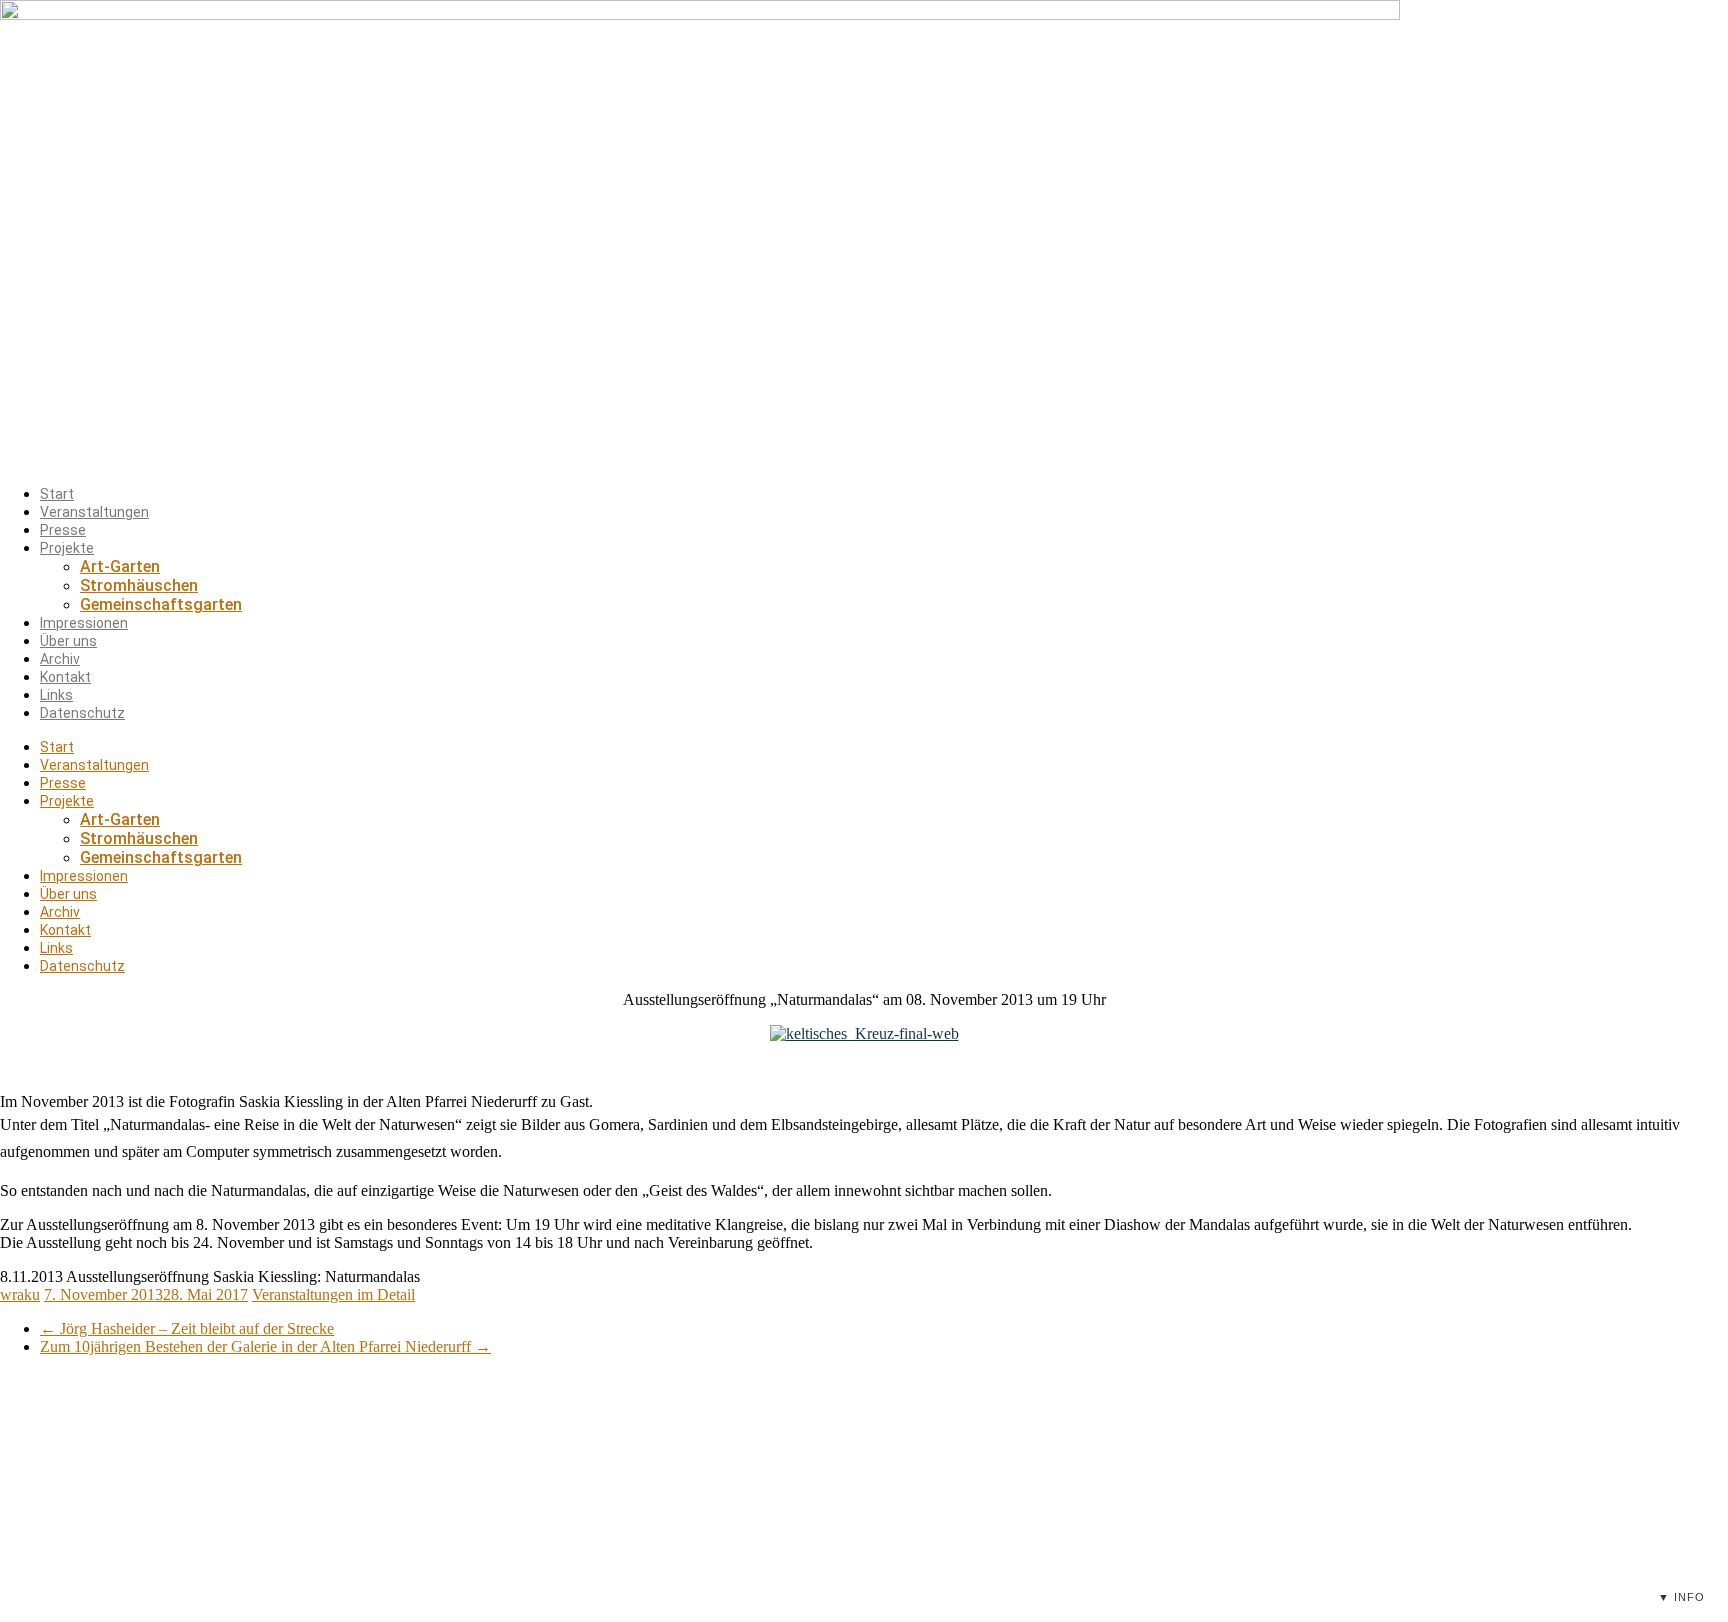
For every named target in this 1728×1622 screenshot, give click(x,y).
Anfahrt (590, 1525)
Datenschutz (82, 713)
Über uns (68, 641)
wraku (20, 1294)
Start (57, 494)
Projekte (67, 548)
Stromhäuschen (139, 585)
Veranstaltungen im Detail (333, 1294)
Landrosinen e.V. (1227, 1452)
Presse (63, 530)
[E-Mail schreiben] (1003, 1523)
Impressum (1211, 1476)
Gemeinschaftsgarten (161, 604)
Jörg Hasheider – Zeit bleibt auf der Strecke (187, 1328)
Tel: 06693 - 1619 (924, 1523)
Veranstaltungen (94, 512)
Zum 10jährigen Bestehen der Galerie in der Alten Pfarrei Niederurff (265, 1346)
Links (56, 695)
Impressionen (84, 623)
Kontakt (65, 677)
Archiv (60, 659)
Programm (599, 1452)
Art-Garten (120, 566)
